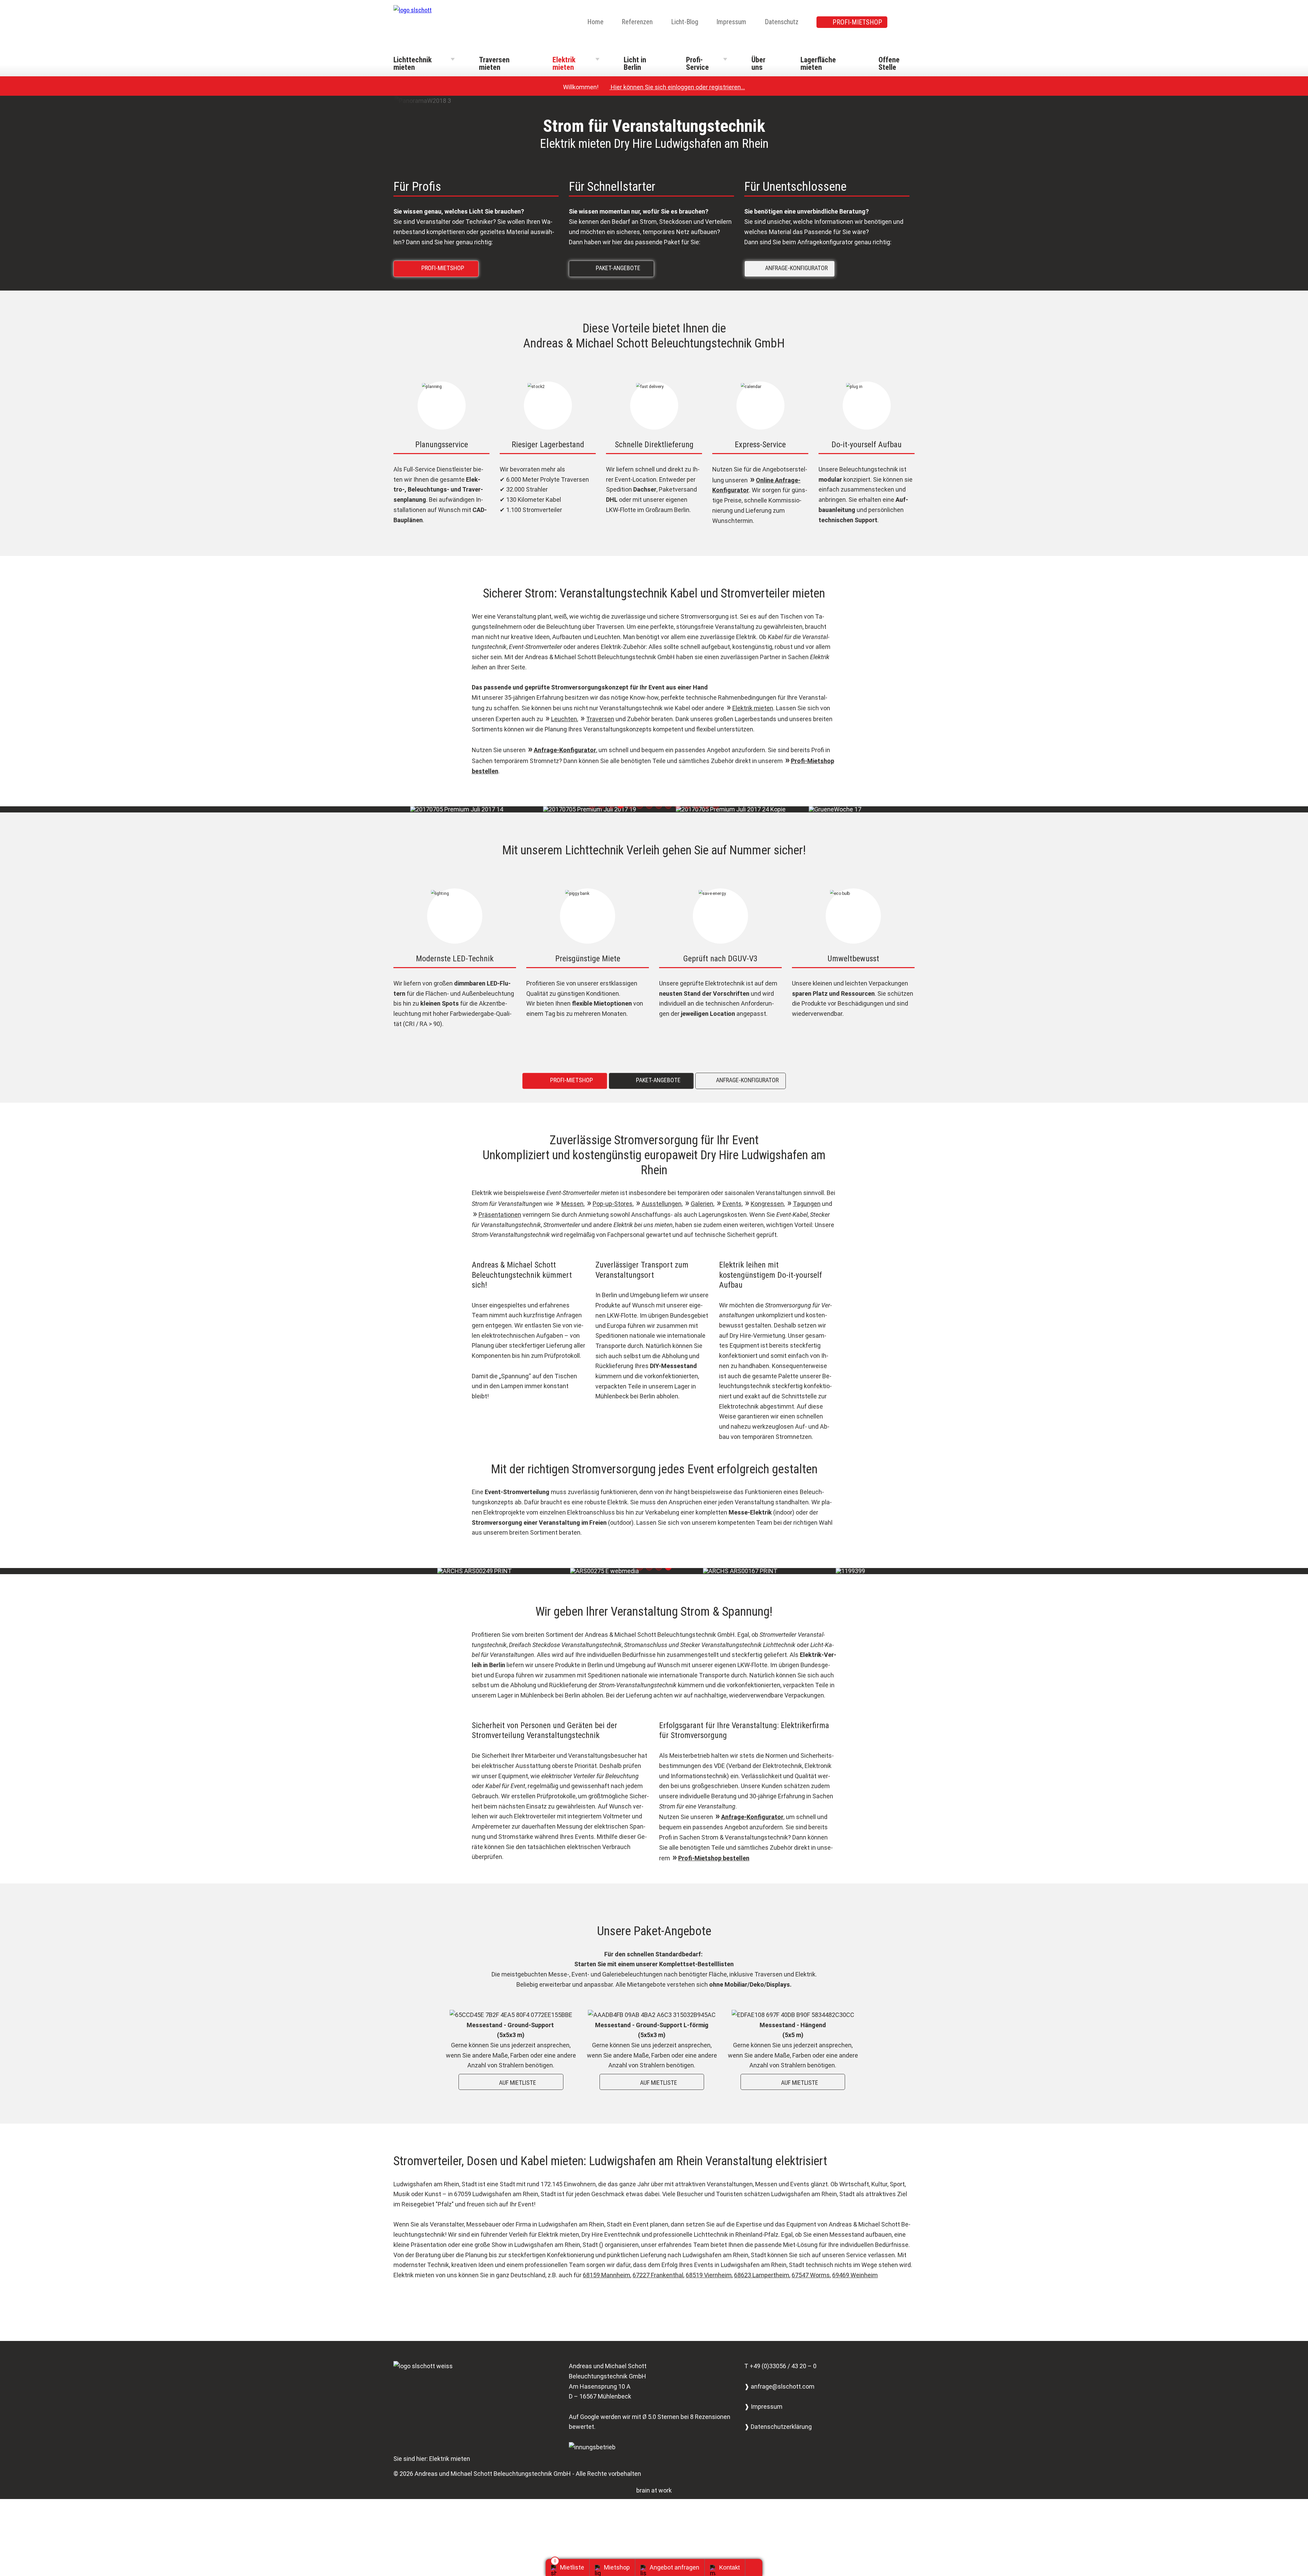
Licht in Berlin (635, 64)
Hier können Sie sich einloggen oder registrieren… (674, 87)
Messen (572, 1204)
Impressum (731, 22)
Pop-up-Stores (613, 1204)
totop (756, 2567)
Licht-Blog (685, 22)
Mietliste (572, 2567)
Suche (910, 22)
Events (732, 1204)
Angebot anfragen (674, 2567)
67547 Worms (811, 2275)
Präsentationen (500, 1215)
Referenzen (637, 22)
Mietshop (617, 2567)
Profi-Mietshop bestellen (714, 1858)
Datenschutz (782, 22)
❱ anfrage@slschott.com (779, 2386)
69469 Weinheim (855, 2275)
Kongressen (767, 1204)
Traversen (600, 719)
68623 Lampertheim (762, 2275)
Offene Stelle (889, 64)
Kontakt (729, 2567)
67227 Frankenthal (658, 2275)
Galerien (702, 1204)
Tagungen (807, 1204)
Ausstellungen (662, 1204)
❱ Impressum (763, 2407)
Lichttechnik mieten (412, 64)
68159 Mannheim (606, 2275)
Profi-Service (697, 64)
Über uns (758, 64)
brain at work (654, 2490)
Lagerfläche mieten (818, 64)
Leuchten (564, 719)
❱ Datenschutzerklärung (778, 2427)
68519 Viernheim (709, 2275)
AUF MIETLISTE (512, 2082)
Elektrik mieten (564, 64)
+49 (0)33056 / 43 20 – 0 (783, 2366)
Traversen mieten (494, 64)
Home (595, 22)
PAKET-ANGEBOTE (613, 268)
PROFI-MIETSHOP (857, 22)
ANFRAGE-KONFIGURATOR (791, 268)
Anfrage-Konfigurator (565, 750)
